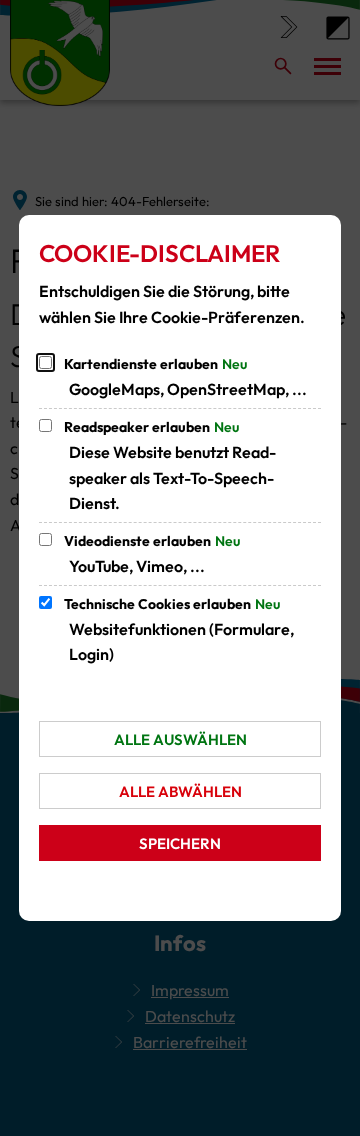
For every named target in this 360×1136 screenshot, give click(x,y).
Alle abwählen (180, 791)
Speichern (180, 843)
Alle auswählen (180, 739)
